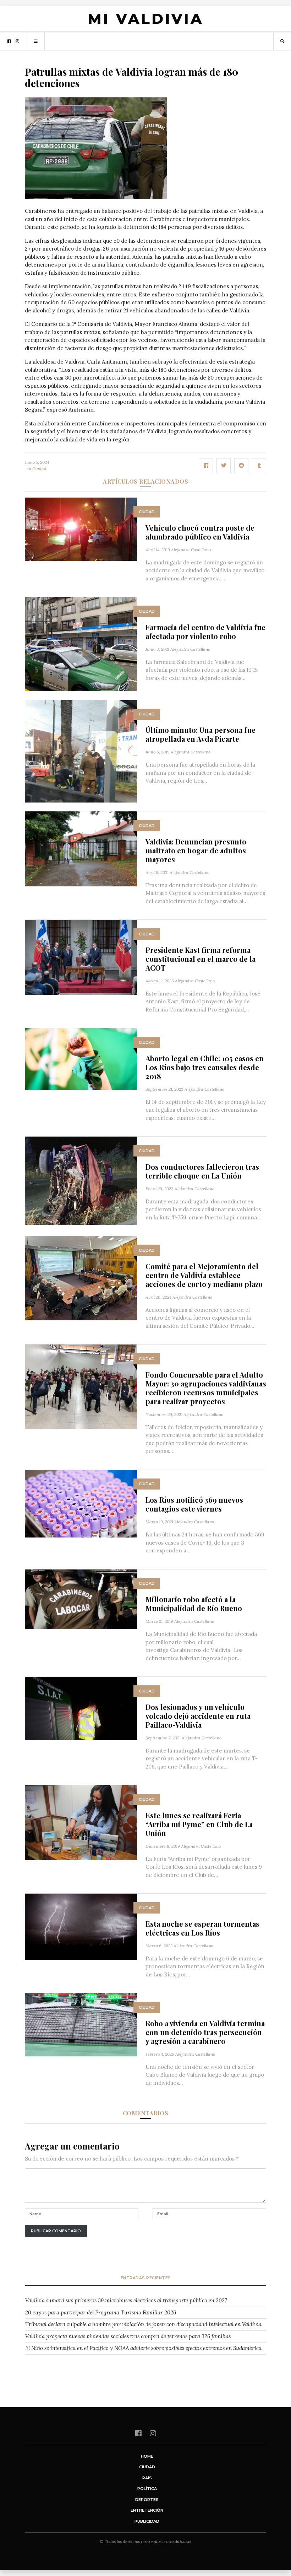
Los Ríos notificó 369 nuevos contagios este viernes (194, 1504)
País (147, 2478)
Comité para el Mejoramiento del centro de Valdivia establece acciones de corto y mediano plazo (204, 1275)
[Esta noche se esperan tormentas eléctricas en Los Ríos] (81, 1926)
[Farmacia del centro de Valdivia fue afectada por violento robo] (81, 643)
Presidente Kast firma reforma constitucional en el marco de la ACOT (201, 959)
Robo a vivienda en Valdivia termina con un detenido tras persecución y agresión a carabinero (205, 2032)
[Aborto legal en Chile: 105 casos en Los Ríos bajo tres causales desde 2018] (81, 1059)
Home (147, 2456)
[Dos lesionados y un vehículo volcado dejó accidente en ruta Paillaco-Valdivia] (81, 1708)
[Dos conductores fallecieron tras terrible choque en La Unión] (81, 1180)
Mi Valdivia (145, 19)
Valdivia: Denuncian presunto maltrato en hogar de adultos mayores (196, 850)
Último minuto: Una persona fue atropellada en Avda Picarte (201, 734)
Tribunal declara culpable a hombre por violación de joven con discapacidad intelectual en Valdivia (143, 2324)
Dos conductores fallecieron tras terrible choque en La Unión (202, 1171)
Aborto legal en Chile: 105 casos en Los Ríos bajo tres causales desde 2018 (205, 1067)
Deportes (147, 2500)
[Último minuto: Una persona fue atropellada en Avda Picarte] (81, 751)
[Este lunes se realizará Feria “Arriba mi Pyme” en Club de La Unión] (81, 1822)
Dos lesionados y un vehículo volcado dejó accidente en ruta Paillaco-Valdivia (198, 1716)
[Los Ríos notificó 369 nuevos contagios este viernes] (81, 1503)
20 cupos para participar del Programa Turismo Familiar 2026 (101, 2312)
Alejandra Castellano (191, 550)
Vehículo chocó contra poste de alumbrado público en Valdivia (200, 532)
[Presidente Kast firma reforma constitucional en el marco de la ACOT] (81, 957)
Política (147, 2489)
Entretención (147, 2510)
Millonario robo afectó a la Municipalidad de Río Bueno (194, 1604)
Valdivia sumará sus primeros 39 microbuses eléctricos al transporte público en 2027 (126, 2300)
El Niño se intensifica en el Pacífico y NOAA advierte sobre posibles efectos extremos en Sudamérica (143, 2348)
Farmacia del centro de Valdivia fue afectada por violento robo (205, 632)
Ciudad (39, 469)
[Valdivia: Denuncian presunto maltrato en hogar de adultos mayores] (81, 848)
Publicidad (147, 2521)
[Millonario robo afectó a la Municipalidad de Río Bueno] (81, 1599)
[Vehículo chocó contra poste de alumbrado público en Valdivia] (81, 529)
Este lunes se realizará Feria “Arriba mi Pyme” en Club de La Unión (199, 1824)
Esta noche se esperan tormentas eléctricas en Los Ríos (202, 1928)
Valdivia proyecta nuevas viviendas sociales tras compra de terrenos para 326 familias (128, 2336)
